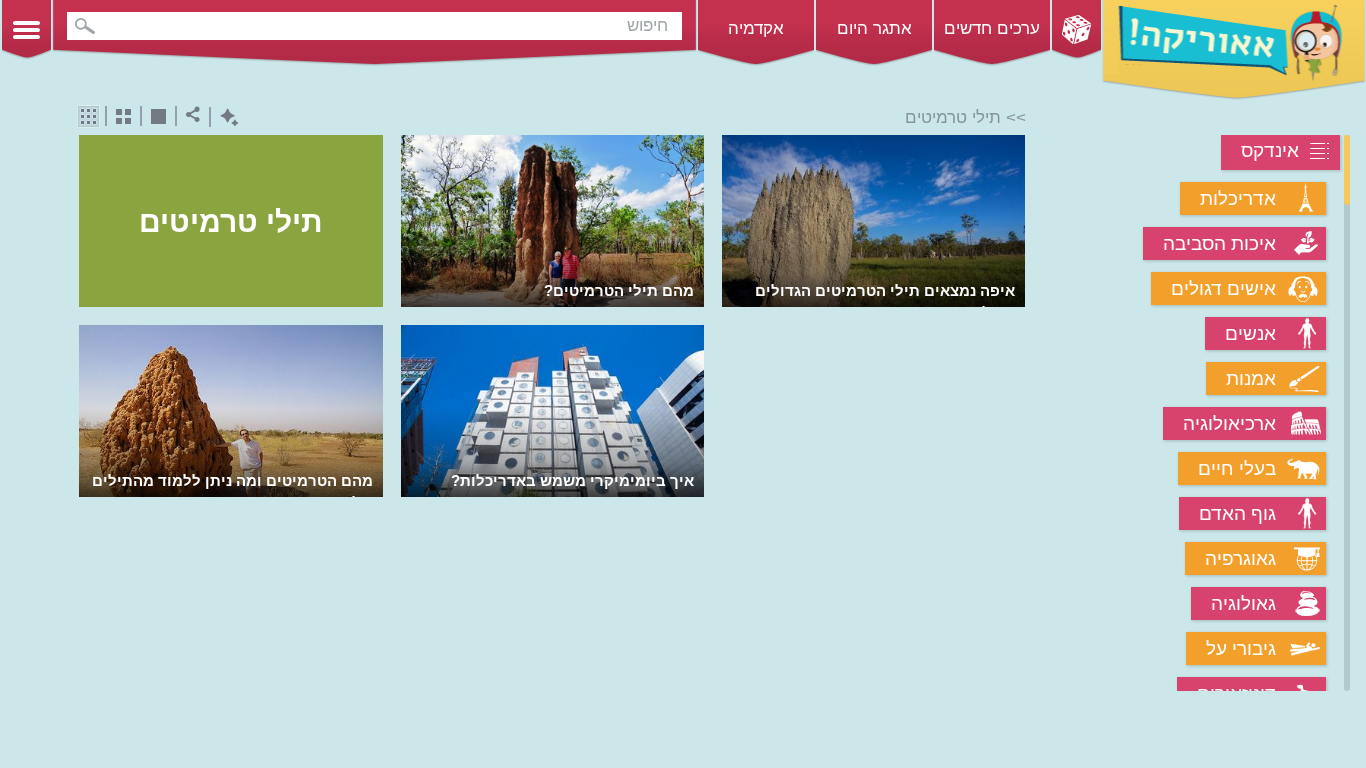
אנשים (1250, 333)
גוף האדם (1237, 513)
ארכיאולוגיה (1229, 423)
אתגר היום (874, 28)
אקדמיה (756, 28)
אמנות (1251, 378)
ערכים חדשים (992, 28)
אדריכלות (1238, 198)
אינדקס (1270, 150)
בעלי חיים (1237, 468)
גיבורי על (1241, 648)
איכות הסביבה (1219, 243)
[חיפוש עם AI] (224, 117)
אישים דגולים (1223, 288)
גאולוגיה (1243, 603)
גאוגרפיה (1240, 558)
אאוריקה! (1234, 50)
